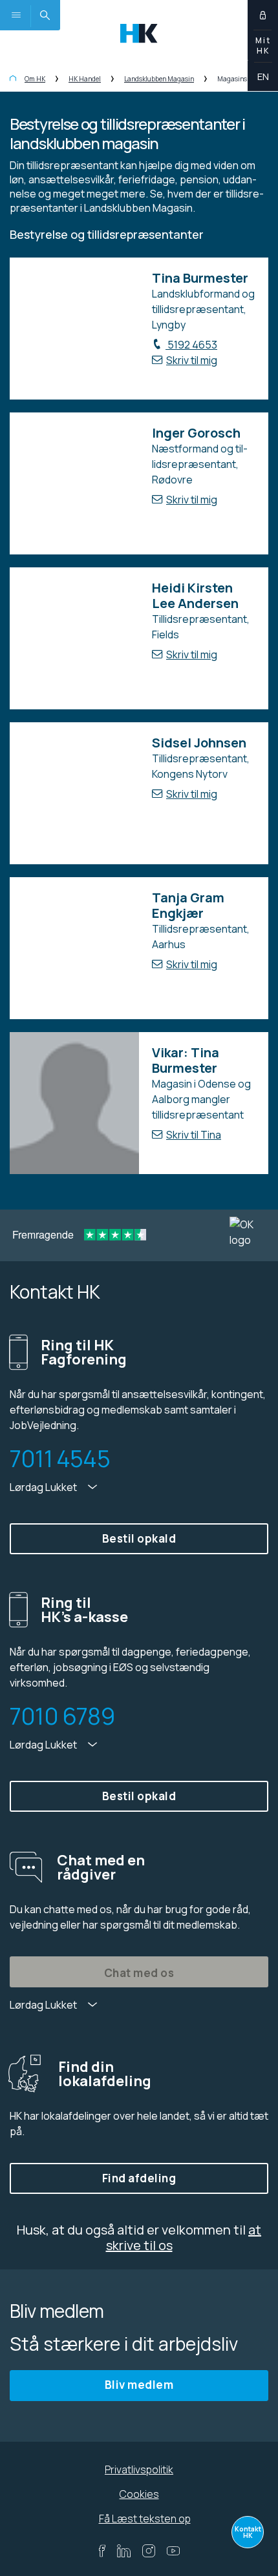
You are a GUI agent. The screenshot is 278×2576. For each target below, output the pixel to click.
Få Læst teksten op (145, 2519)
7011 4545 (60, 1459)
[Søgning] (45, 15)
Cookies (139, 2494)
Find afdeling (139, 2178)
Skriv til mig (192, 360)
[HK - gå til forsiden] (139, 32)
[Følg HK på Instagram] (149, 2551)
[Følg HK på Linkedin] (124, 2551)
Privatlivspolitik (139, 2470)
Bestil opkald (139, 1538)
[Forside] (13, 79)
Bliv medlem (139, 2385)
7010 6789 (62, 1716)
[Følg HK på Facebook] (102, 2551)
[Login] (263, 15)
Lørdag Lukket (44, 1487)
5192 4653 (191, 345)
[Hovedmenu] (15, 15)
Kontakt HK (248, 2532)
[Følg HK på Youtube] (173, 2551)
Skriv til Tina (194, 1135)
